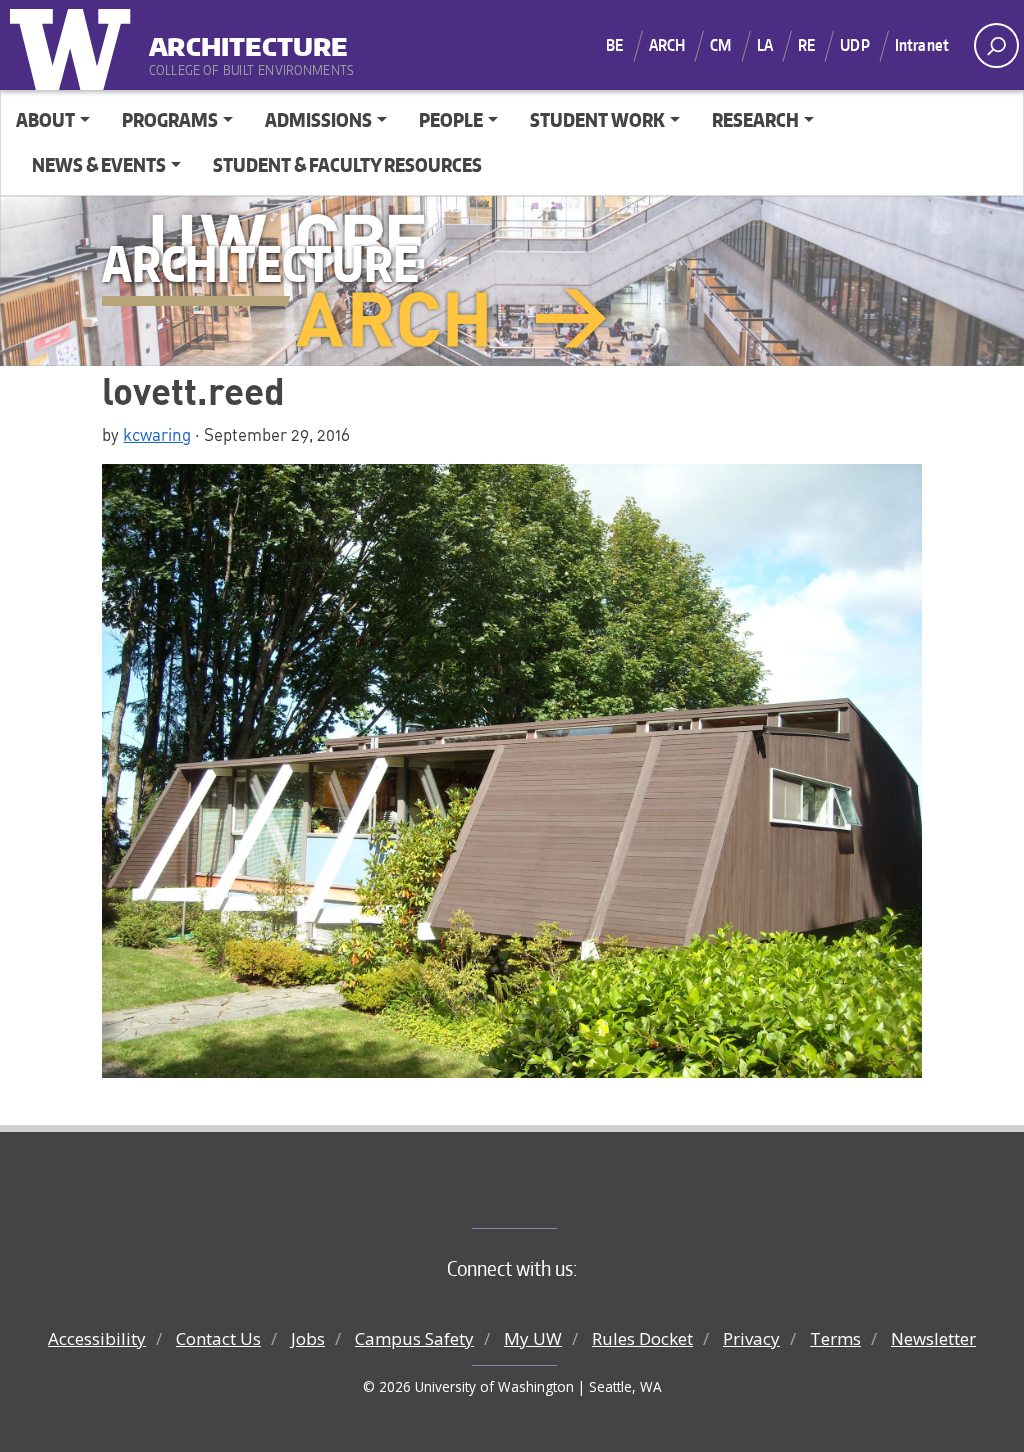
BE (614, 45)
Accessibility (97, 1338)
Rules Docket (642, 1338)
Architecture (248, 39)
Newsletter (933, 1338)
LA (765, 45)
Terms (835, 1338)
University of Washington (75, 45)
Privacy (751, 1338)
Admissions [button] (318, 119)
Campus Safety (414, 1338)
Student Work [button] (597, 119)
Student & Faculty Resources (347, 164)
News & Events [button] (99, 164)
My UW (533, 1338)
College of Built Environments (552, 1195)
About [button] (45, 119)
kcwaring (157, 434)
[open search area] (996, 45)
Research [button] (755, 119)
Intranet (922, 45)
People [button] (451, 119)
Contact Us (218, 1338)
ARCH (667, 45)
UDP (854, 45)
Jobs (308, 1338)
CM (720, 45)
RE (806, 45)
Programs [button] (170, 119)
